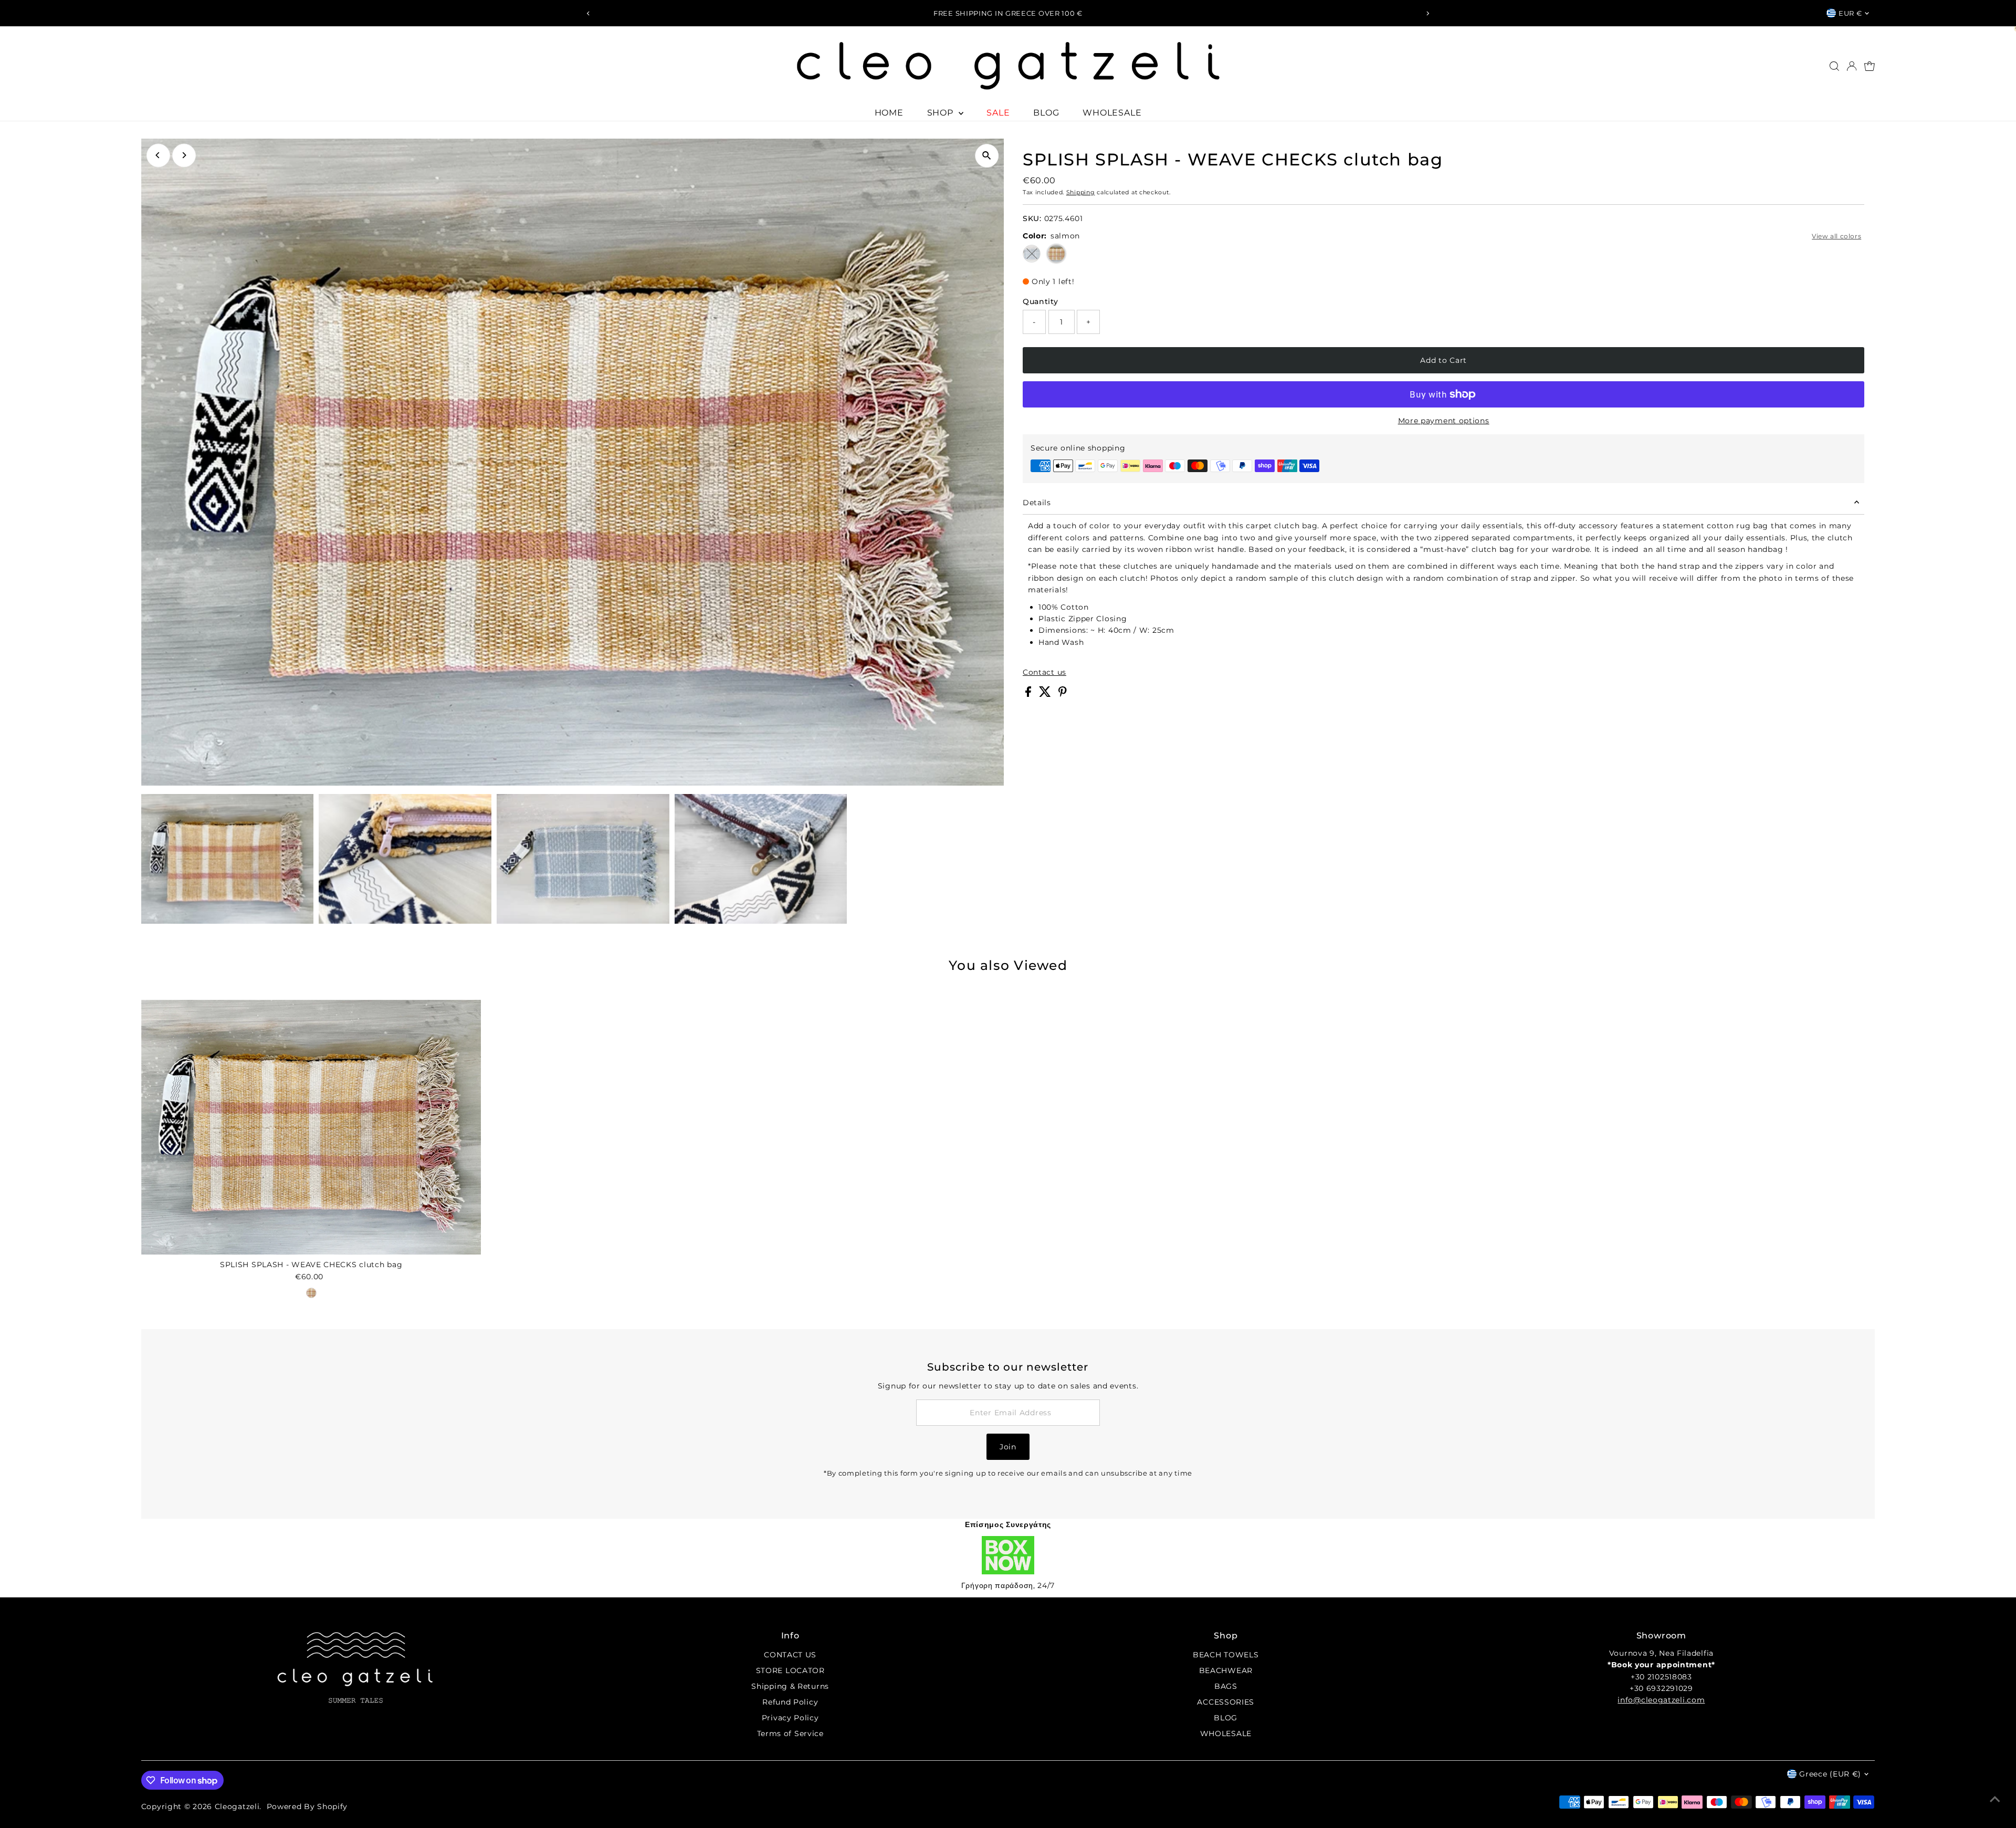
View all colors (1836, 236)
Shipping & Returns (790, 1686)
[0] (1870, 66)
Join (1008, 1447)
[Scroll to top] (1995, 1799)
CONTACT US (790, 1655)
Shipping (1081, 192)
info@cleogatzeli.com (1661, 1700)
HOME (889, 113)
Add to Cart (1443, 360)
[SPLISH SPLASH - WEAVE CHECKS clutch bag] (311, 1127)
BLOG (1046, 113)
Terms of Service (790, 1733)
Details (1037, 503)
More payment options (1444, 421)
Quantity (1041, 301)
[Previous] (588, 13)
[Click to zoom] (987, 156)
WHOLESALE (1112, 113)
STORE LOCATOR (790, 1670)
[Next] (1428, 13)
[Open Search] (1834, 66)
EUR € (1850, 13)
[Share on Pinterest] (1063, 694)
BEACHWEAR (1226, 1670)
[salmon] (311, 1293)
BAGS (1226, 1686)
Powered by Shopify (307, 1806)
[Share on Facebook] (1030, 694)
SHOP (942, 113)
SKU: (1032, 218)
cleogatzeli (237, 1806)
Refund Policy (790, 1702)
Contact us (1044, 672)
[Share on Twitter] (1046, 694)
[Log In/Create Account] (1852, 66)
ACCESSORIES (1226, 1702)
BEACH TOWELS (1226, 1655)
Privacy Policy (790, 1718)
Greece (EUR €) (1830, 1774)
